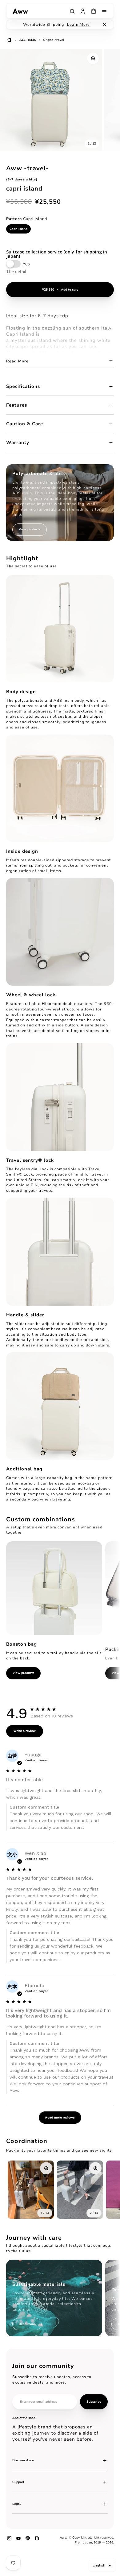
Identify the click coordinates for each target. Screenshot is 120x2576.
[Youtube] (18, 2540)
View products (23, 1673)
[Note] (37, 2540)
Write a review (25, 1731)
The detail (16, 271)
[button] (102, 2566)
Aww (64, 2538)
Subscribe (94, 2402)
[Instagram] (9, 2540)
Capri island (18, 229)
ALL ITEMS (28, 40)
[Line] (28, 2540)
